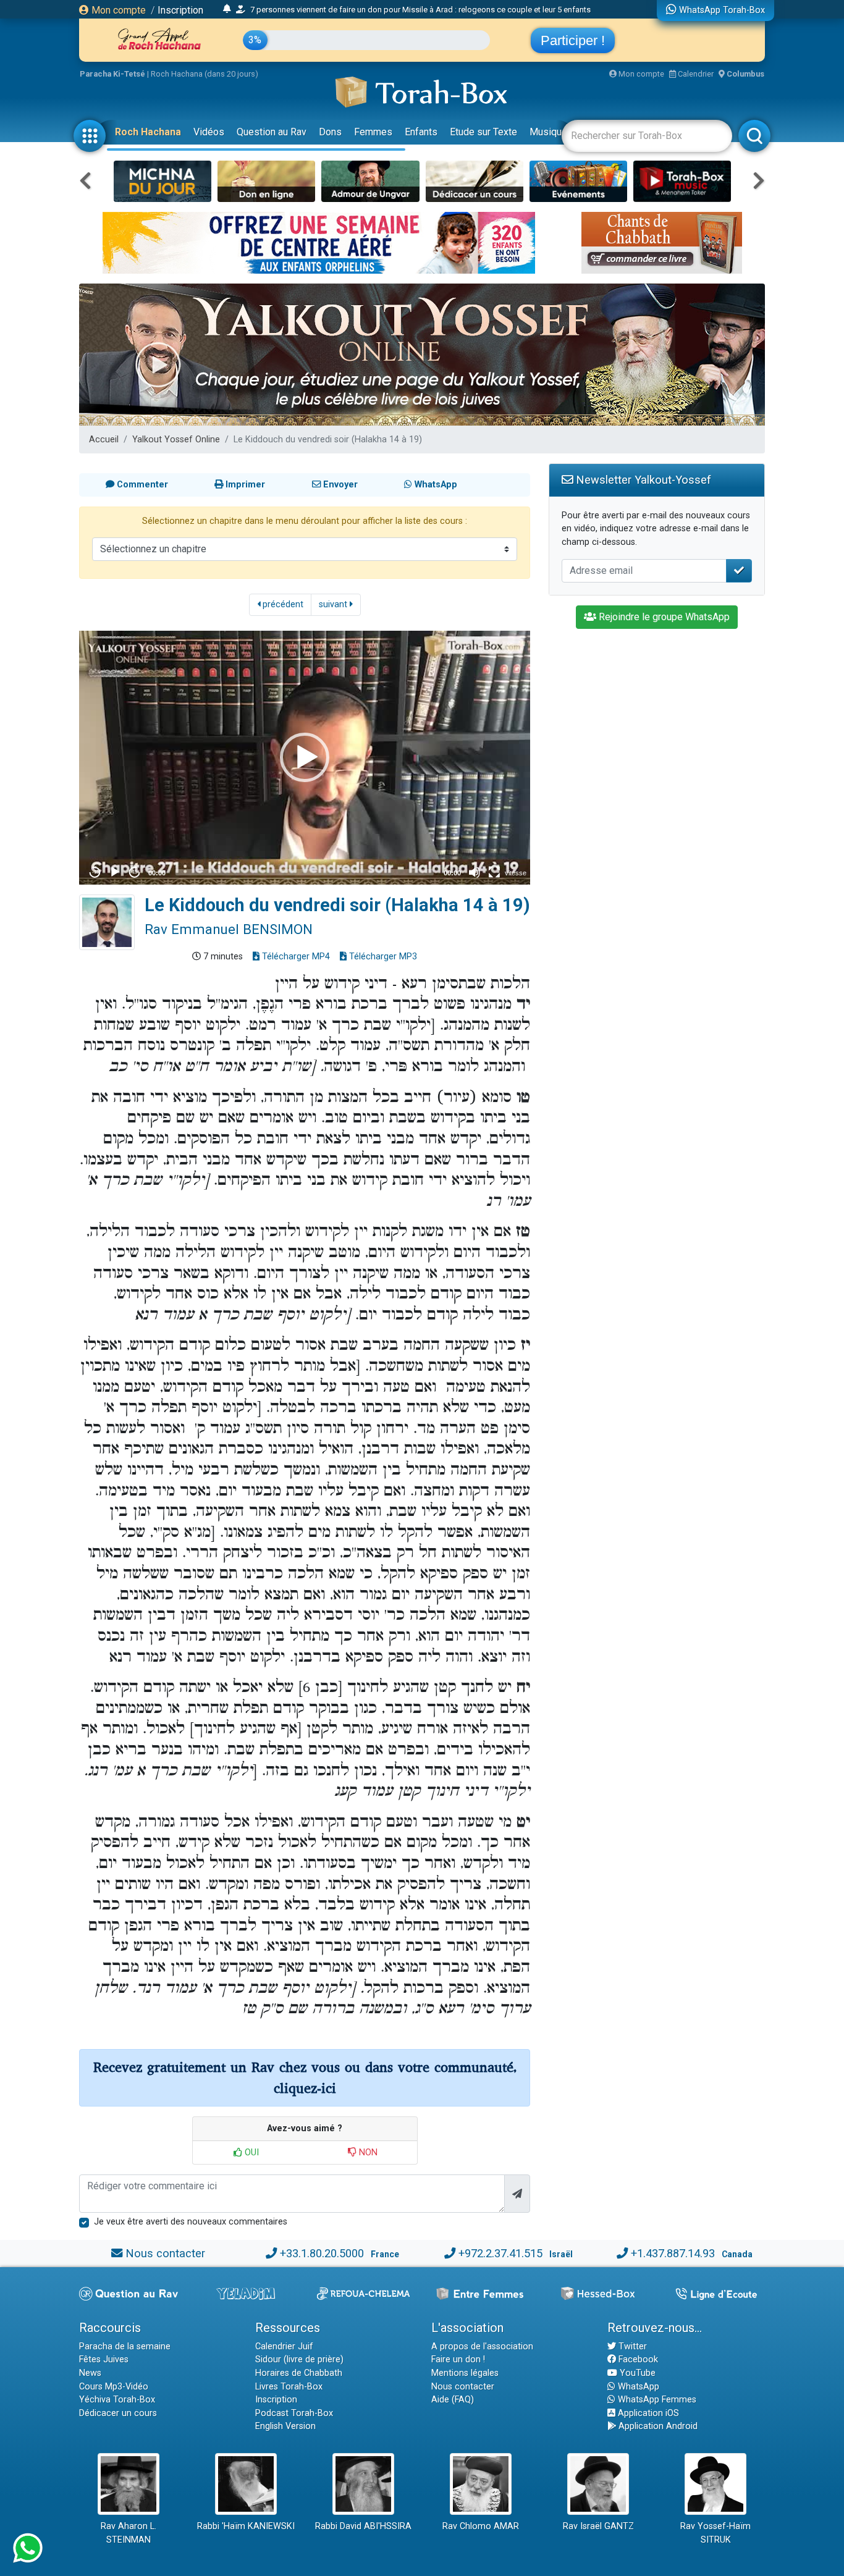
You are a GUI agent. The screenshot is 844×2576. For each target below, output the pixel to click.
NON (367, 2153)
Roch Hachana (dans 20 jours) (205, 74)
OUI (251, 2153)
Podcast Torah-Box (294, 2413)
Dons (330, 132)
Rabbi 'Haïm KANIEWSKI (246, 2526)
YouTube (636, 2373)
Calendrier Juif (284, 2347)
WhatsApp (637, 2387)
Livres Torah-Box (289, 2387)
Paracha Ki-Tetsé (112, 74)
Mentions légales (465, 2373)
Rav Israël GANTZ (598, 2526)
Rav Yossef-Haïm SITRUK (715, 2533)
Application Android (657, 2426)
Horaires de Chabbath (299, 2373)
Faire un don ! (458, 2359)
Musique (548, 132)
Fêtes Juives (104, 2359)
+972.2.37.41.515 (500, 2253)
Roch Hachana (148, 132)
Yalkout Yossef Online (176, 440)
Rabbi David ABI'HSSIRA (363, 2526)
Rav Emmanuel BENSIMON (229, 929)
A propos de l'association (482, 2347)
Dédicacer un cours (118, 2413)
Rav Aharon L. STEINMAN (129, 2533)
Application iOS (647, 2413)
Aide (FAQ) (453, 2400)
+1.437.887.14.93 (673, 2253)
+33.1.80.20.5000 (322, 2253)
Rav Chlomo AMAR (481, 2526)
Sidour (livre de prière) (299, 2359)
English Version (285, 2426)
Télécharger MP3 (382, 957)
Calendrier (695, 74)
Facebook (637, 2359)
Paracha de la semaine (125, 2347)
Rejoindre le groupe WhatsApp (663, 617)
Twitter (631, 2347)
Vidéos (209, 132)
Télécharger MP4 (295, 957)
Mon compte (117, 10)
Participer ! (573, 40)
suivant (334, 604)
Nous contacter (165, 2253)
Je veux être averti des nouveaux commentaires (191, 2222)
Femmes (373, 132)
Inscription (180, 10)
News (90, 2373)
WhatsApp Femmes (656, 2400)
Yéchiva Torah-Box (117, 2400)
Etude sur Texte (483, 132)
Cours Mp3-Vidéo (114, 2387)
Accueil (104, 440)
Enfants (421, 132)
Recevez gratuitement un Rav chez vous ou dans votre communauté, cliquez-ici (305, 2078)
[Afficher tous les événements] (227, 9)
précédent (282, 604)
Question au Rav (272, 132)
